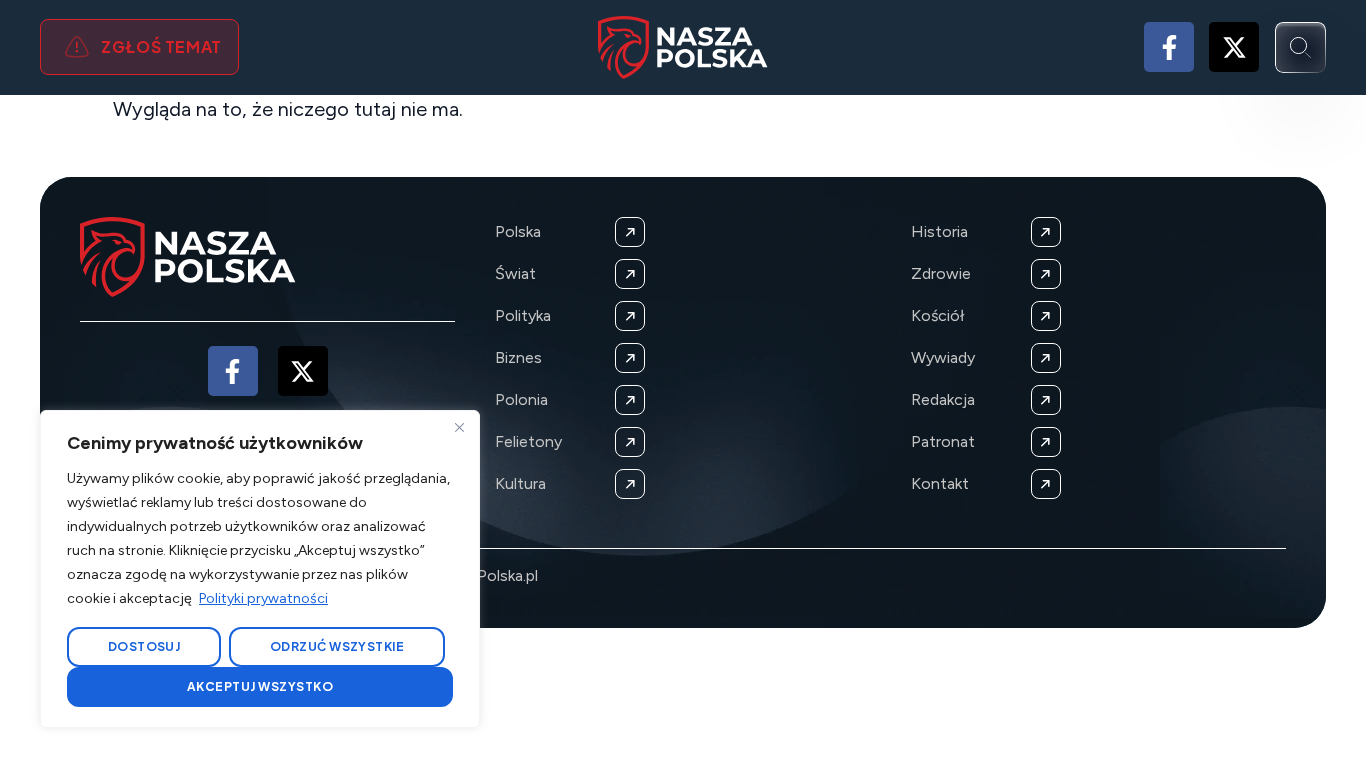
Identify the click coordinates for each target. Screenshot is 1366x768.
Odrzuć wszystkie (337, 646)
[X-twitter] (1234, 47)
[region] (260, 569)
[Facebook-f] (1169, 47)
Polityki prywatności (263, 598)
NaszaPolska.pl (485, 575)
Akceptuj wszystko (260, 686)
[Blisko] (459, 427)
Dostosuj (144, 646)
